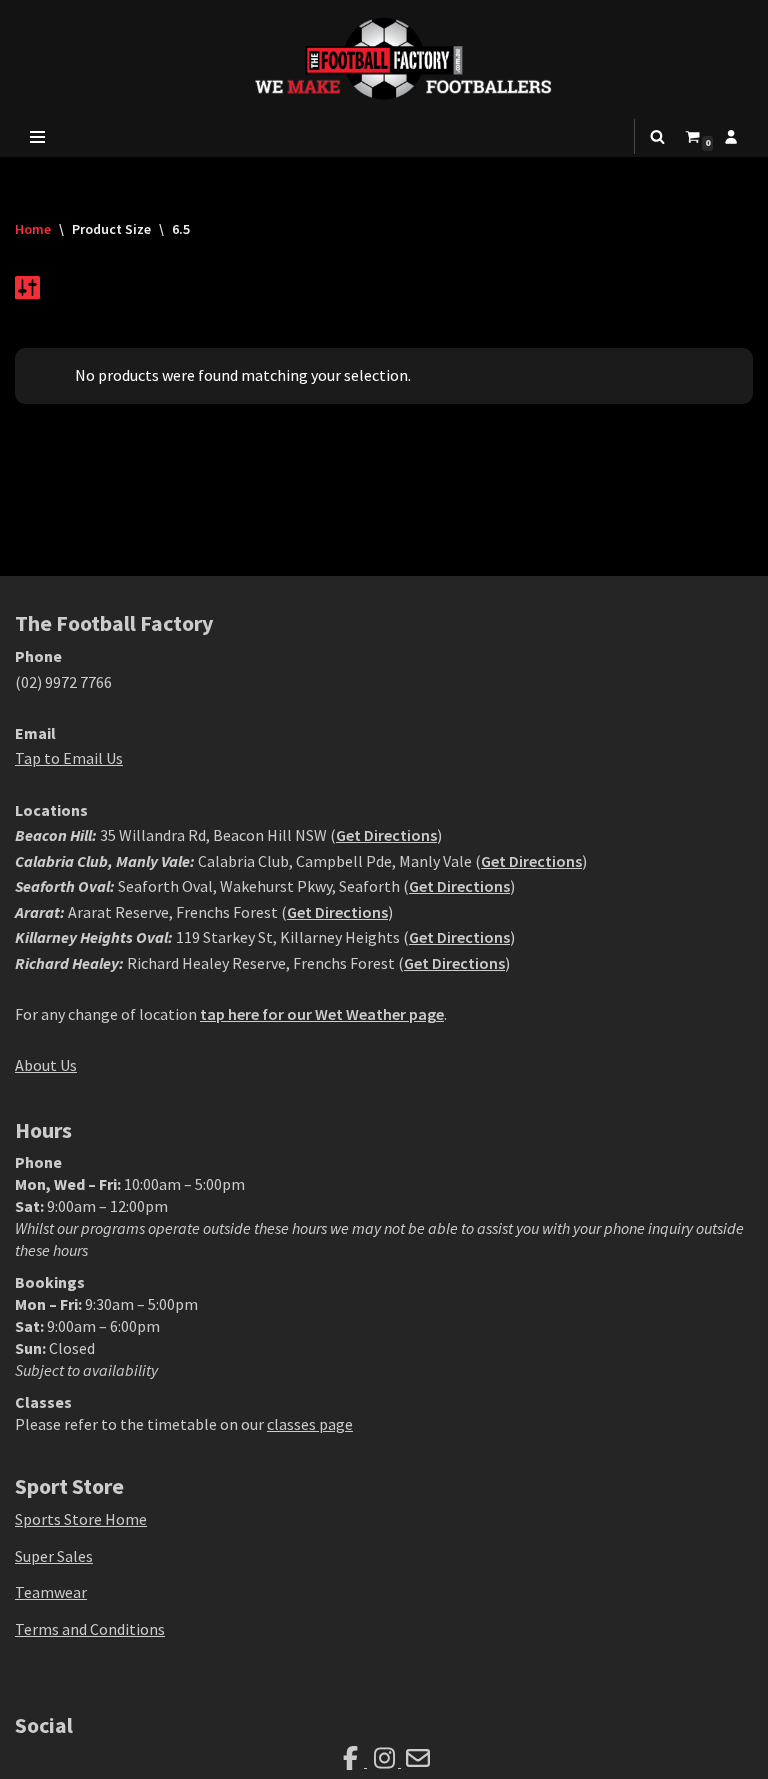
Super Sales (54, 1556)
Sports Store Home (81, 1519)
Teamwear (51, 1592)
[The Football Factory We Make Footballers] (384, 58)
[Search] (657, 136)
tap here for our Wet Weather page (322, 1014)
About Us (46, 1065)
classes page (310, 1424)
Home (33, 229)
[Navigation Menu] (37, 137)
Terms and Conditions (90, 1629)
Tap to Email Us (69, 758)
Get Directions (386, 835)
